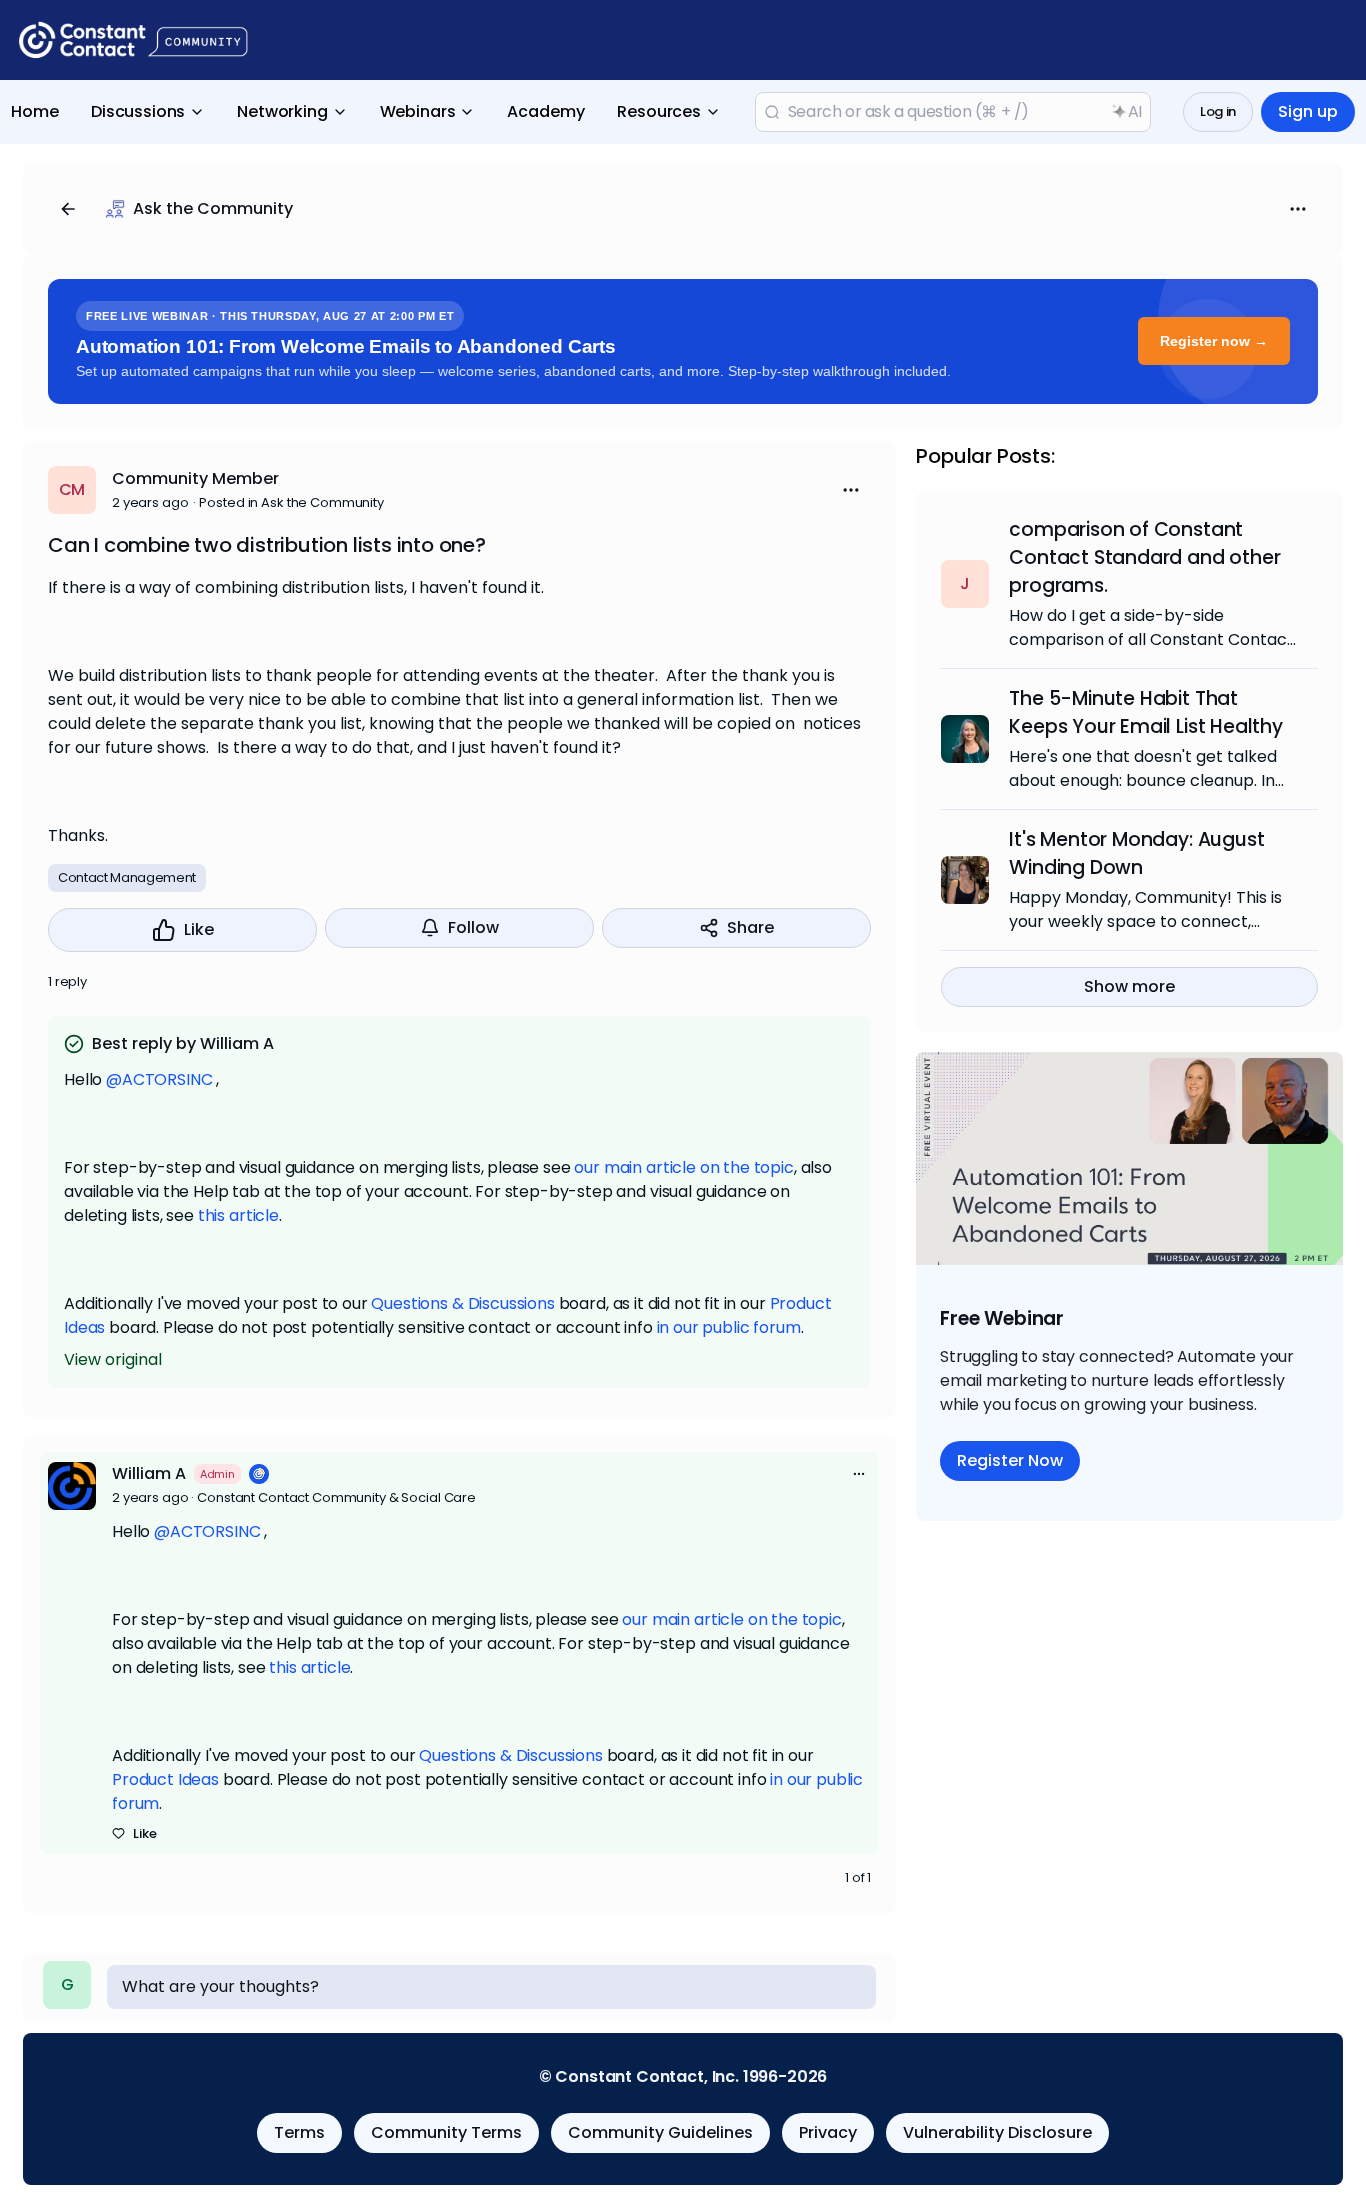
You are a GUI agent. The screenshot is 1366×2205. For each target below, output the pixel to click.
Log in (1218, 111)
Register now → (1214, 341)
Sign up (1308, 111)
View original (113, 1359)
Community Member (195, 478)
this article (238, 1215)
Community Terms (446, 2132)
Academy (546, 111)
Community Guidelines (660, 2132)
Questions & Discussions (462, 1303)
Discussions (138, 111)
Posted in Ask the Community (291, 502)
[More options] (859, 1474)
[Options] (1298, 209)
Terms (299, 2132)
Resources (659, 111)
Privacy (828, 2132)
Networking (282, 111)
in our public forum (729, 1327)
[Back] (68, 209)
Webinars (418, 111)
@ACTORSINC (159, 1079)
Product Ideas (165, 1779)
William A (149, 1473)
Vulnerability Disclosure (997, 2132)
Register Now (1010, 1460)
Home (35, 111)
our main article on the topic (683, 1167)
